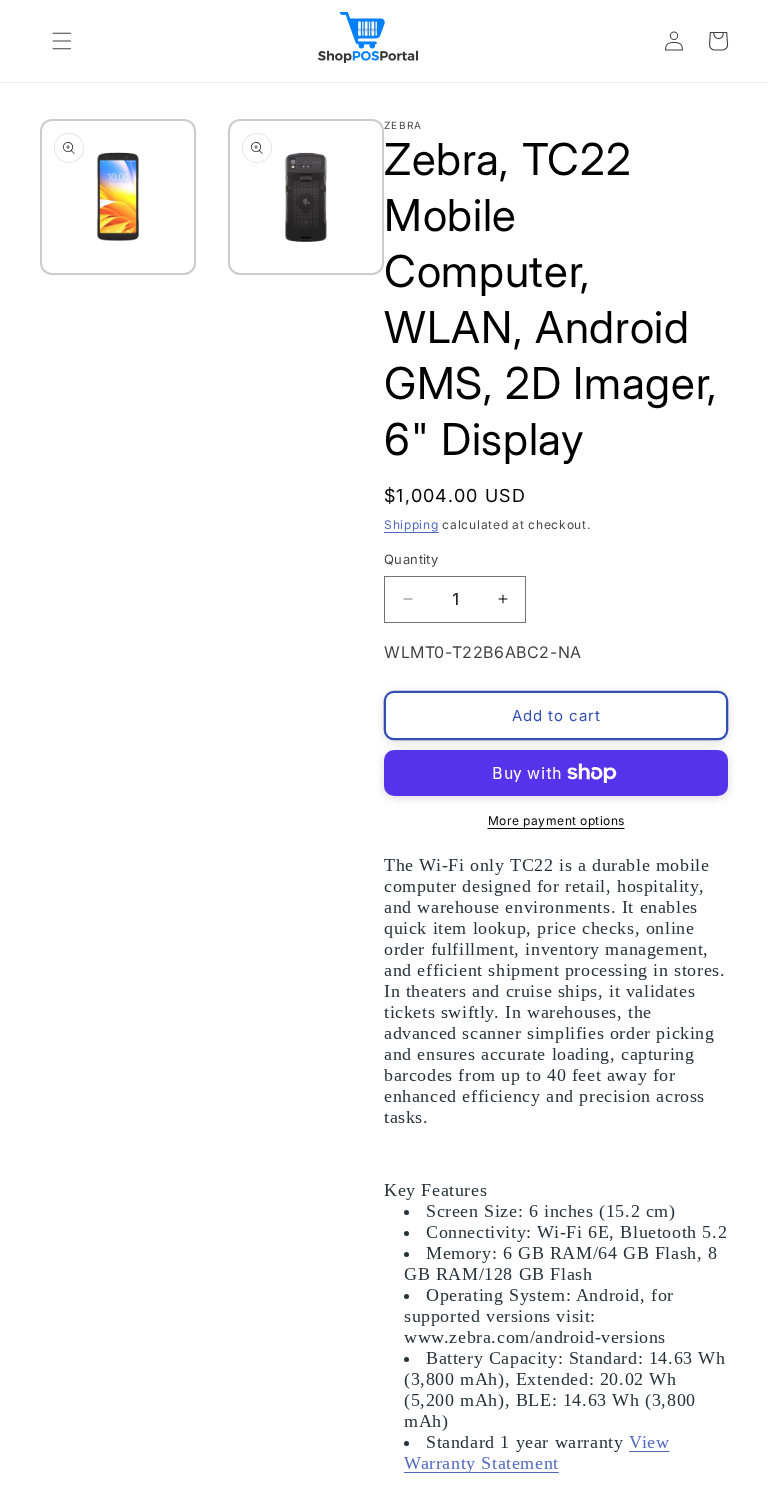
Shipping (411, 524)
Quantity (411, 559)
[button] (62, 41)
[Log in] (674, 41)
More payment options (556, 820)
